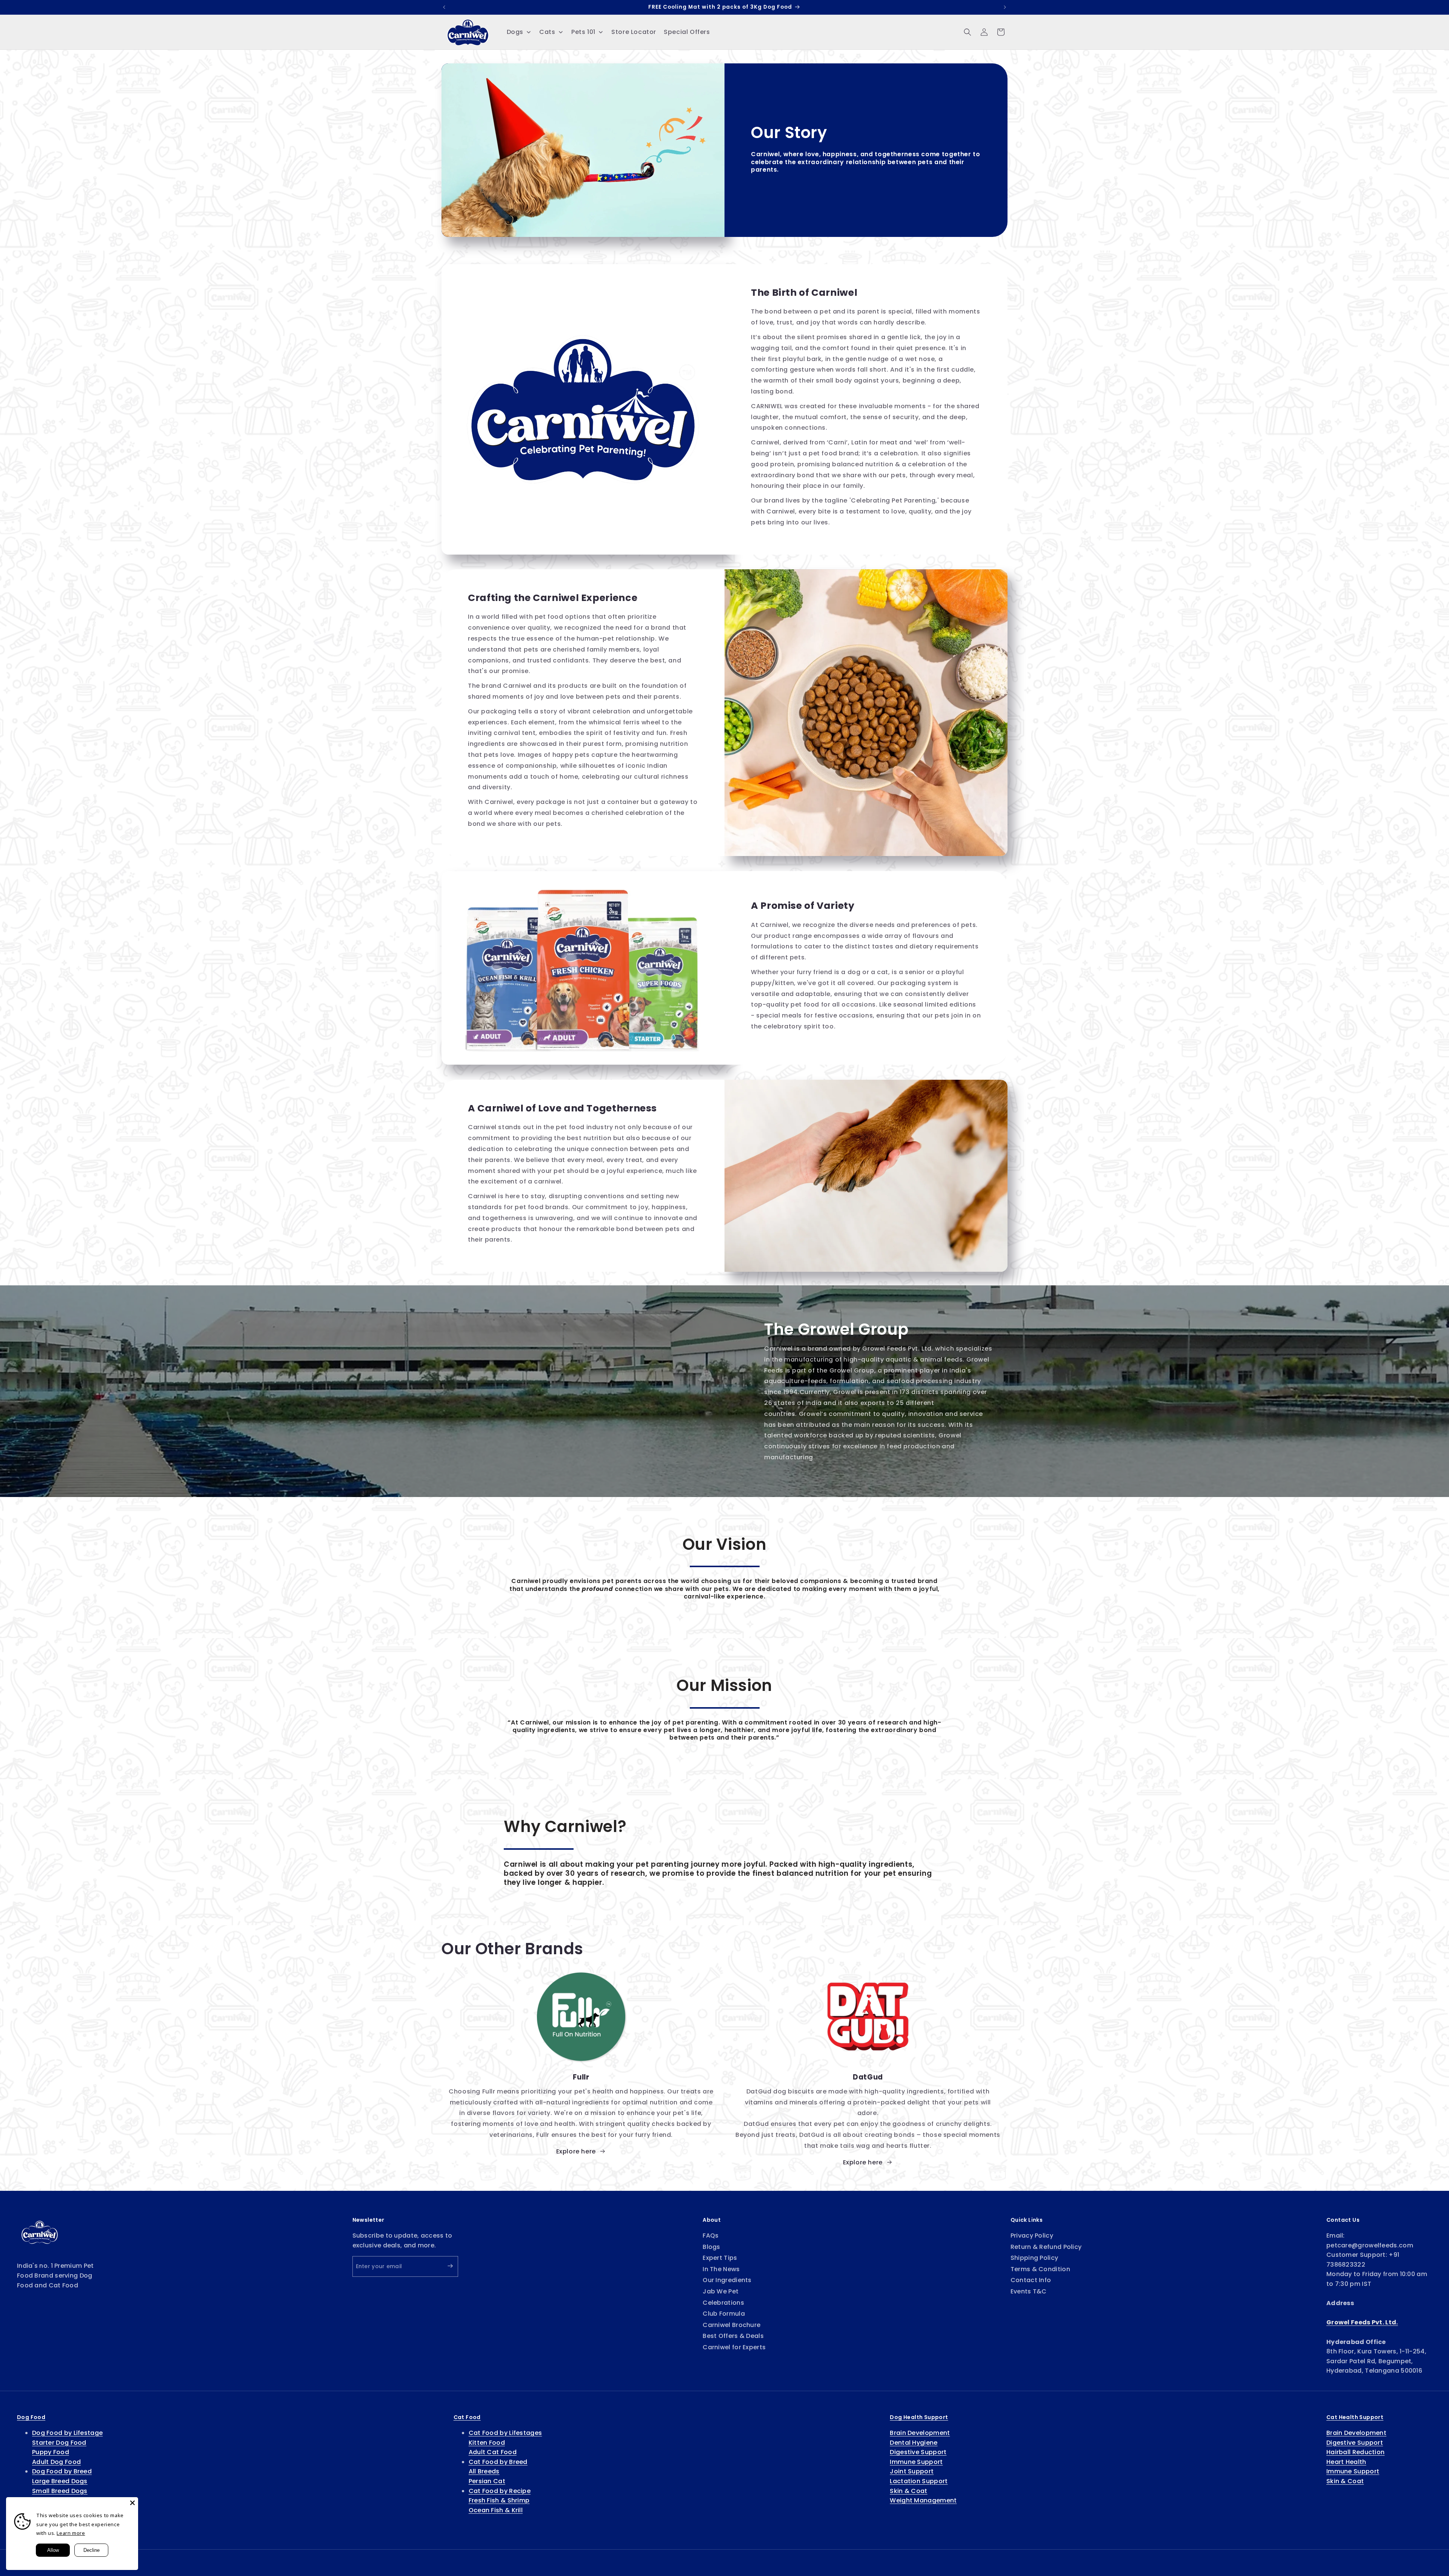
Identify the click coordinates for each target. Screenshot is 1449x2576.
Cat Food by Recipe (500, 2491)
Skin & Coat (908, 2491)
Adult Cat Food (493, 2452)
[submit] (444, 2266)
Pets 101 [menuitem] (583, 32)
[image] (40, 2232)
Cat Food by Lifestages (505, 2433)
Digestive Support (918, 2452)
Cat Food (467, 2417)
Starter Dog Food (59, 2443)
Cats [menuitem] (547, 32)
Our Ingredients (727, 2280)
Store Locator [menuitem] (634, 32)
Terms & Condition (1040, 2269)
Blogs (711, 2247)
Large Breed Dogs (60, 2481)
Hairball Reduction (1355, 2452)
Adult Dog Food (56, 2462)
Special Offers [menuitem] (687, 32)
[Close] (132, 2503)
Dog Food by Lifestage (67, 2433)
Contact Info (1031, 2280)
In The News (721, 2269)
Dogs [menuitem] (515, 32)
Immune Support (916, 2462)
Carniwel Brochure (731, 2325)
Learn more (71, 2533)
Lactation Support (919, 2481)
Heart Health (1346, 2462)
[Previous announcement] (444, 7)
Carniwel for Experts (734, 2347)
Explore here (576, 2151)
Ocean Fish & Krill (496, 2510)
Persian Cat (487, 2481)
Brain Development (920, 2433)
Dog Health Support (919, 2417)
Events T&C (1029, 2291)
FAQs (711, 2236)
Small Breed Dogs (60, 2491)
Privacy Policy (1032, 2236)
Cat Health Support (1355, 2417)
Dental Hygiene (914, 2443)
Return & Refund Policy (1046, 2247)
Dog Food (31, 2417)
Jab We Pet (721, 2291)
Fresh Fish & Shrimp (499, 2500)
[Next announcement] (1005, 7)
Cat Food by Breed (498, 2462)
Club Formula (724, 2314)
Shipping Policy (1034, 2258)
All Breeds (484, 2471)
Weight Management (923, 2500)
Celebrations (723, 2303)
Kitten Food (487, 2443)
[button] (968, 32)
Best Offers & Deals (733, 2336)
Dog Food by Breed (62, 2471)
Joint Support (912, 2471)
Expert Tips (720, 2258)
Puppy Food (51, 2452)
